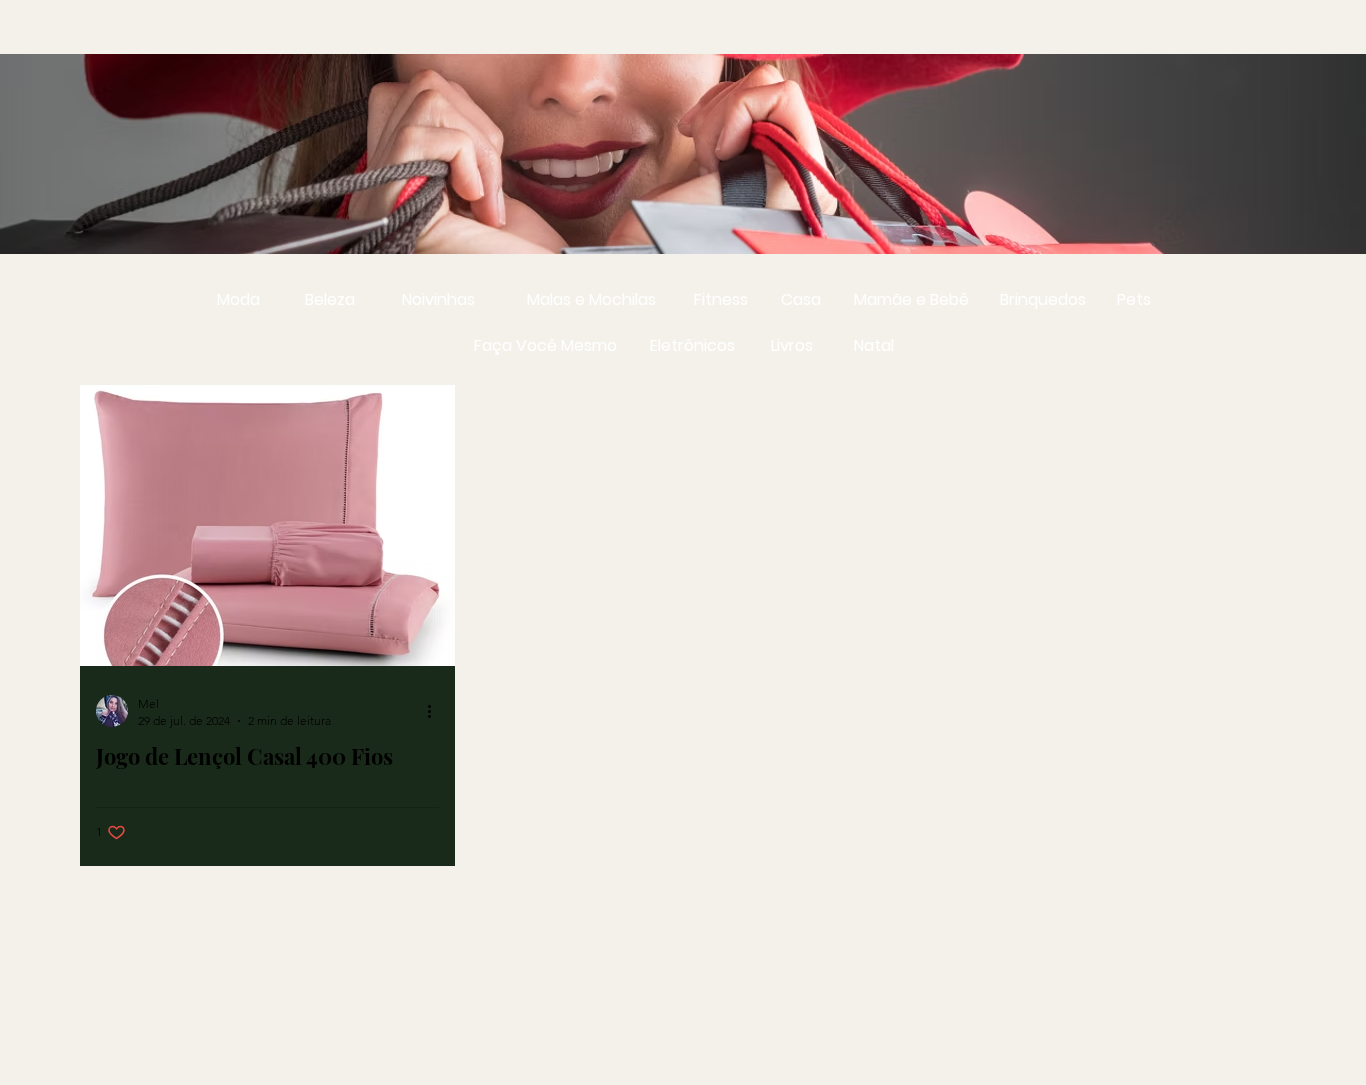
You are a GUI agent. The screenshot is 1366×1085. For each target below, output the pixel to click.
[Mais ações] (436, 711)
